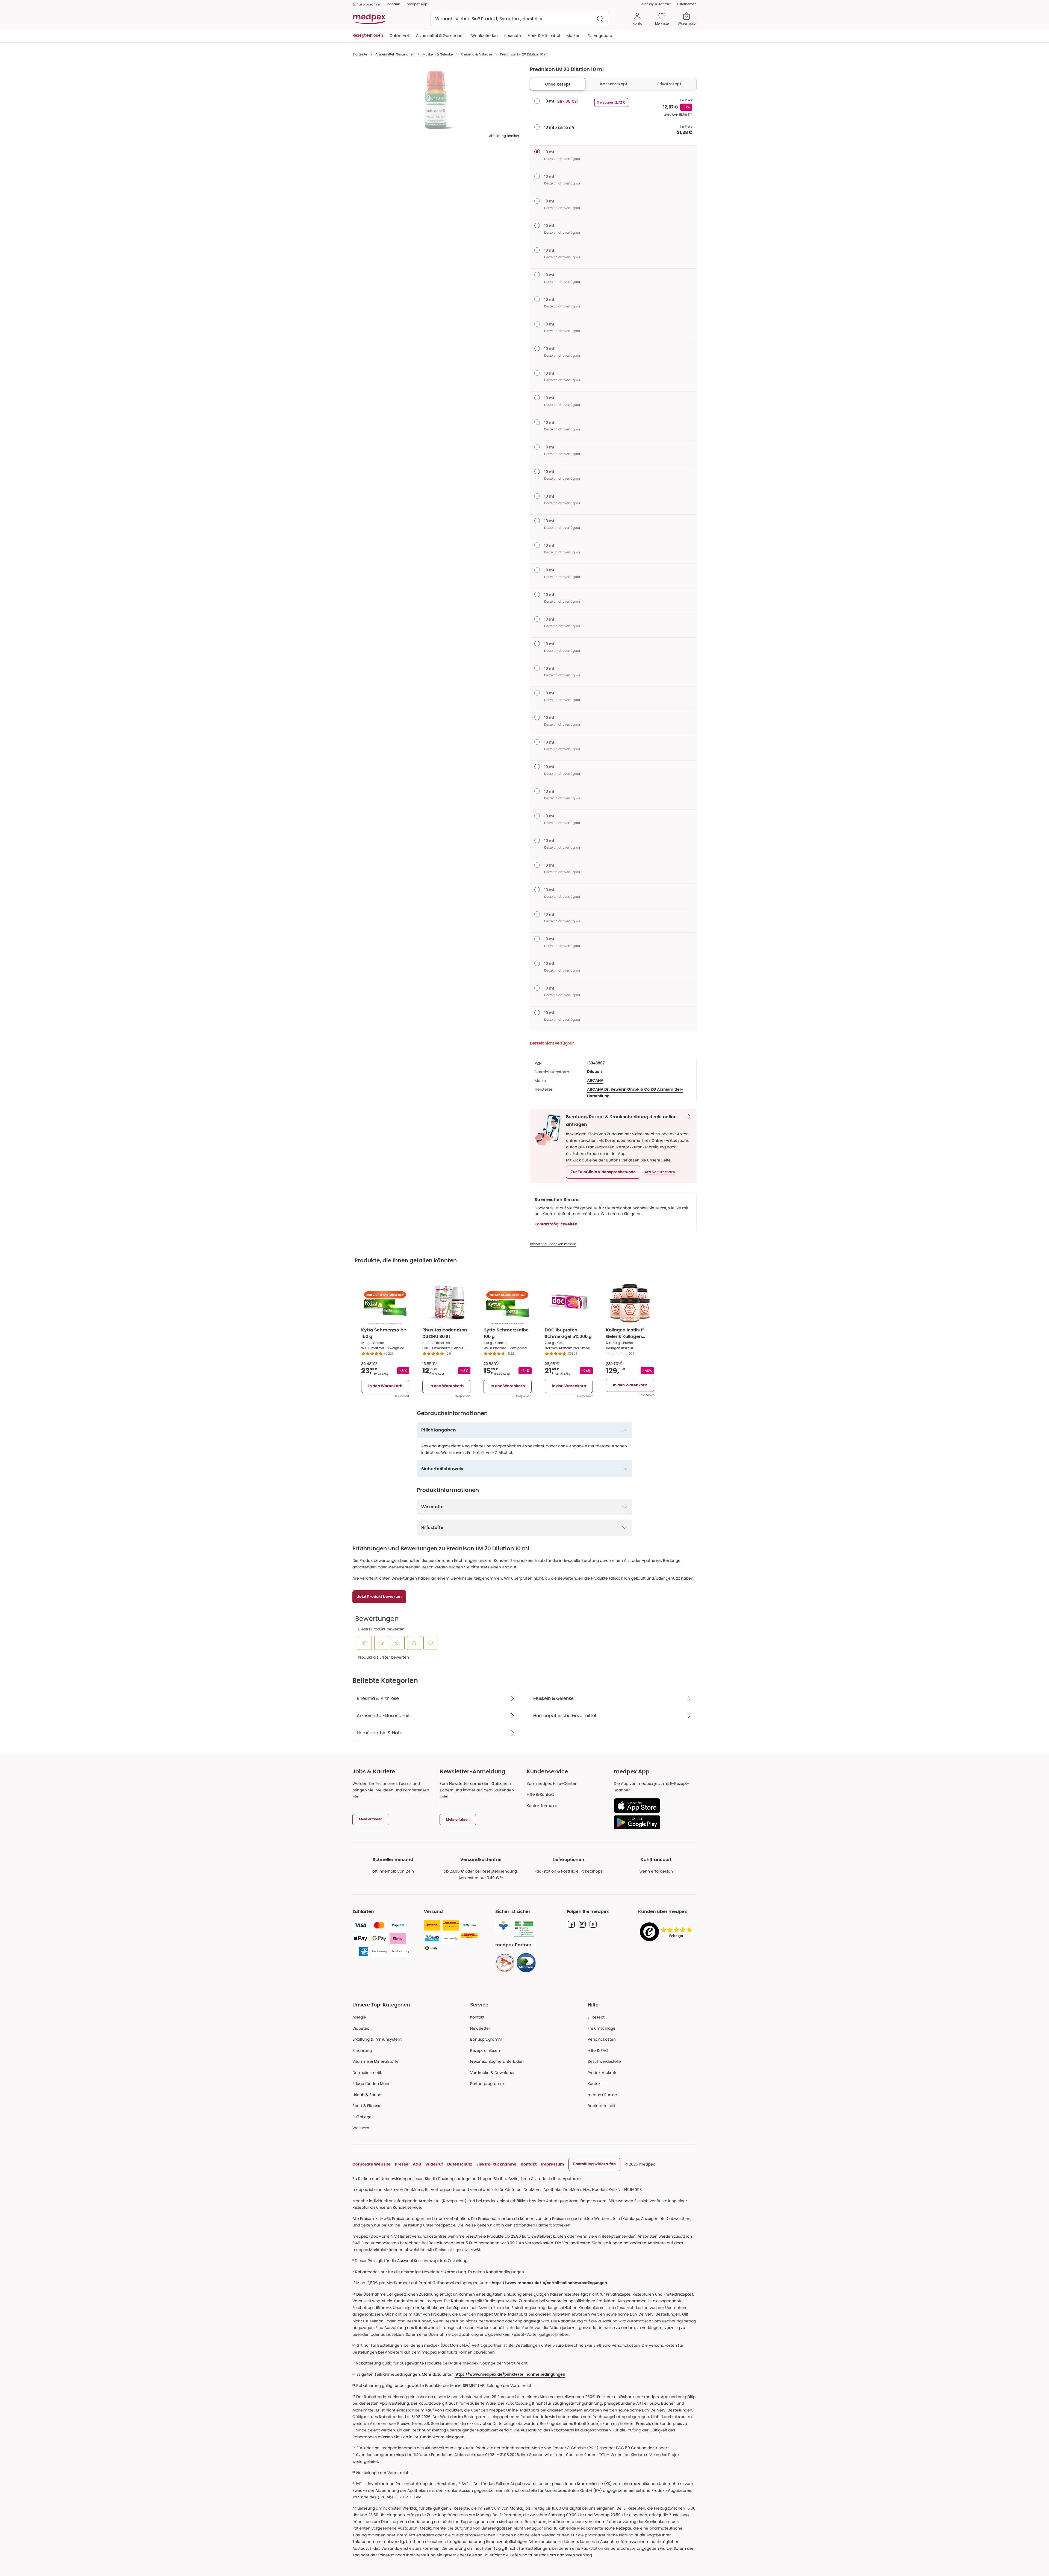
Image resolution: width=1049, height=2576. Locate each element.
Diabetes (361, 2028)
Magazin (393, 4)
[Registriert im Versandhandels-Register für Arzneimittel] (524, 1928)
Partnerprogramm (487, 2084)
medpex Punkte (602, 2095)
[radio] (537, 101)
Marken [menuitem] (574, 36)
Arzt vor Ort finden (660, 1172)
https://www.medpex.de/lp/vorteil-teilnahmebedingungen (549, 2283)
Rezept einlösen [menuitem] (368, 36)
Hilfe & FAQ (598, 2050)
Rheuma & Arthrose (476, 54)
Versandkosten (602, 2039)
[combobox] (520, 19)
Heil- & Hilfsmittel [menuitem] (544, 36)
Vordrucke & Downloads (493, 2073)
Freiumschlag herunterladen (497, 2061)
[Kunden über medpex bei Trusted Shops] (667, 1932)
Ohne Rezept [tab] (558, 84)
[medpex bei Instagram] (582, 1924)
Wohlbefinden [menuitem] (484, 36)
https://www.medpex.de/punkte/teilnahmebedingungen (510, 2375)
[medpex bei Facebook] (571, 1924)
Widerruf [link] (434, 2164)
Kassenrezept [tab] (614, 84)
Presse (402, 2164)
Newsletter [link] (480, 2028)
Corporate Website (372, 2164)
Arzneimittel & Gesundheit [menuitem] (440, 36)
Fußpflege (362, 2117)
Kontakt (477, 2017)
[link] (505, 1963)
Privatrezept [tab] (669, 84)
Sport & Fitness (366, 2106)
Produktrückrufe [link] (603, 2073)
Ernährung (362, 2050)
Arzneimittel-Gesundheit (395, 54)
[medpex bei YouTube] (593, 1924)
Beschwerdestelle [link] (604, 2061)
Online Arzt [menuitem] (400, 36)
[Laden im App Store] (653, 1806)
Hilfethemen (687, 4)
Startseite (360, 54)
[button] (603, 1172)
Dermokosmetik (367, 2073)
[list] (436, 100)
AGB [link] (417, 2164)
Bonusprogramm (486, 2039)
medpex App (417, 4)
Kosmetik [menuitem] (513, 36)
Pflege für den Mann (372, 2084)
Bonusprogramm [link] (366, 4)
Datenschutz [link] (460, 2164)
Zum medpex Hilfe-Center (552, 1783)
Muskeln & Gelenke (438, 54)
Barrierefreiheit (602, 2106)
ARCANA (595, 1081)
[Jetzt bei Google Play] (653, 1822)
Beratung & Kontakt (655, 4)
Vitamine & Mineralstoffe (375, 2061)
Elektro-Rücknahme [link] (496, 2164)
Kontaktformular (542, 1806)
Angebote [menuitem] (603, 36)
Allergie (359, 2017)
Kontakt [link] (595, 2084)
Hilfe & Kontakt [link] (540, 1794)
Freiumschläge (602, 2028)
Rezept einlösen (485, 2050)
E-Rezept (596, 2017)
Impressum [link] (553, 2164)
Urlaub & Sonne (367, 2095)
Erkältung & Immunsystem (377, 2039)
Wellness (361, 2128)
